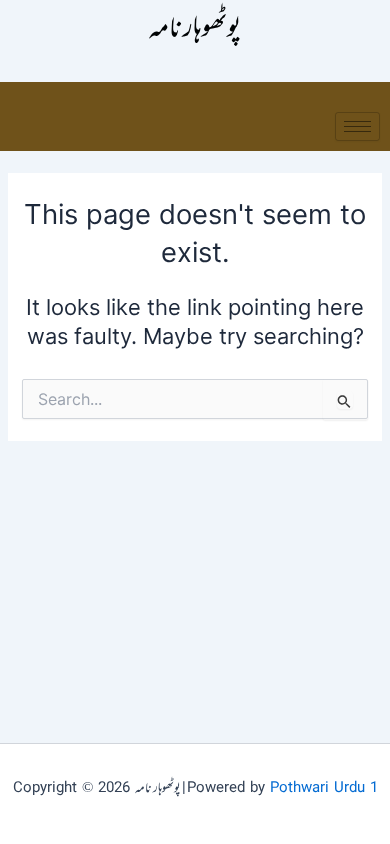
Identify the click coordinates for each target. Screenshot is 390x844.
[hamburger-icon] (357, 126)
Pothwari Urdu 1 (324, 788)
